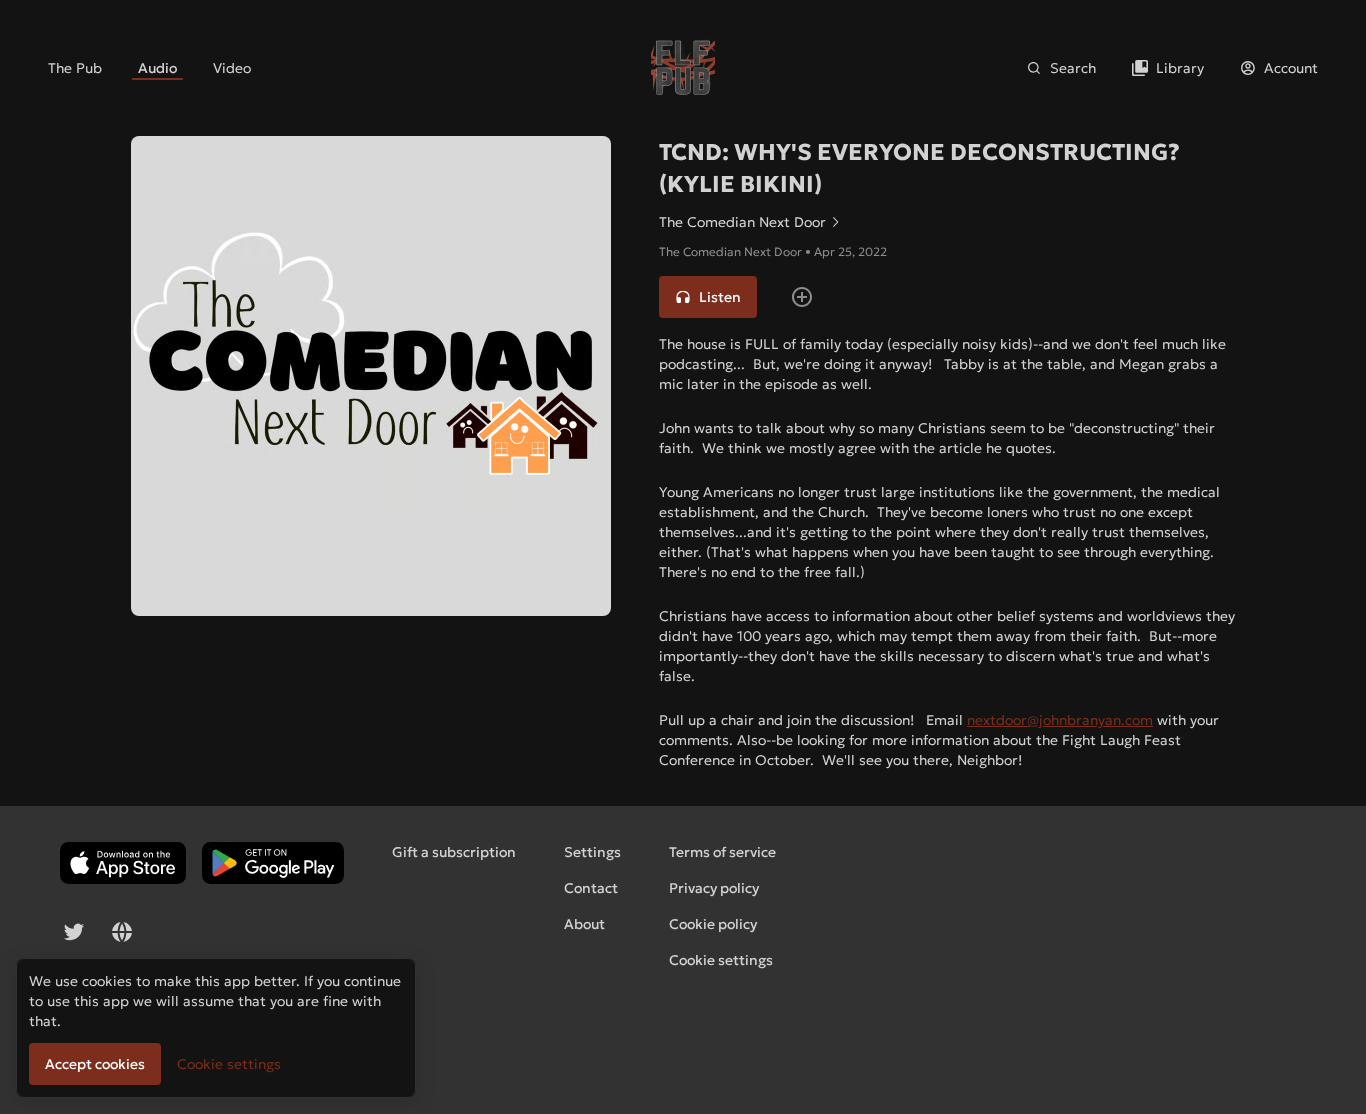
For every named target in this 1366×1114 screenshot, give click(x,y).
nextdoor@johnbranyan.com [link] (1060, 720)
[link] (75, 68)
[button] (708, 297)
